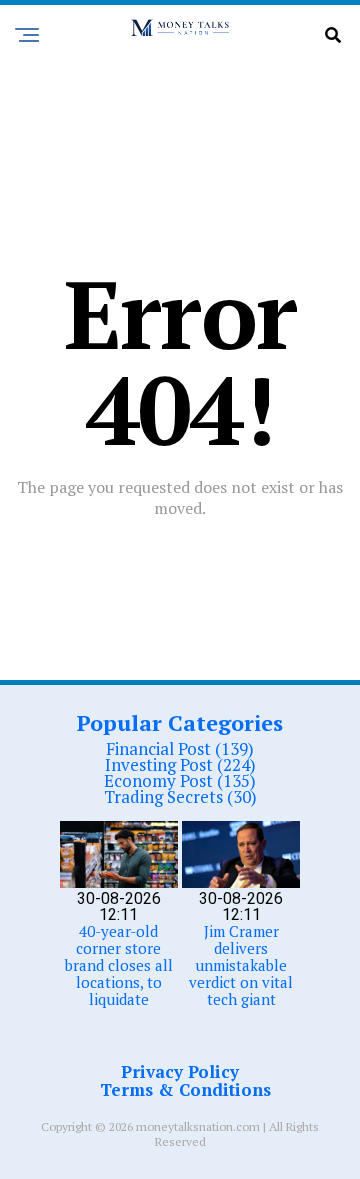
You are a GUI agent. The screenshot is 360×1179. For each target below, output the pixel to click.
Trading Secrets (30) (180, 796)
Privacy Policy (180, 1071)
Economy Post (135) (180, 780)
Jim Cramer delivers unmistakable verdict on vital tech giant (241, 965)
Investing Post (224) (180, 764)
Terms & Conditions (185, 1089)
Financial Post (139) (180, 748)
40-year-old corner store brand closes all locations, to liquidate (119, 965)
